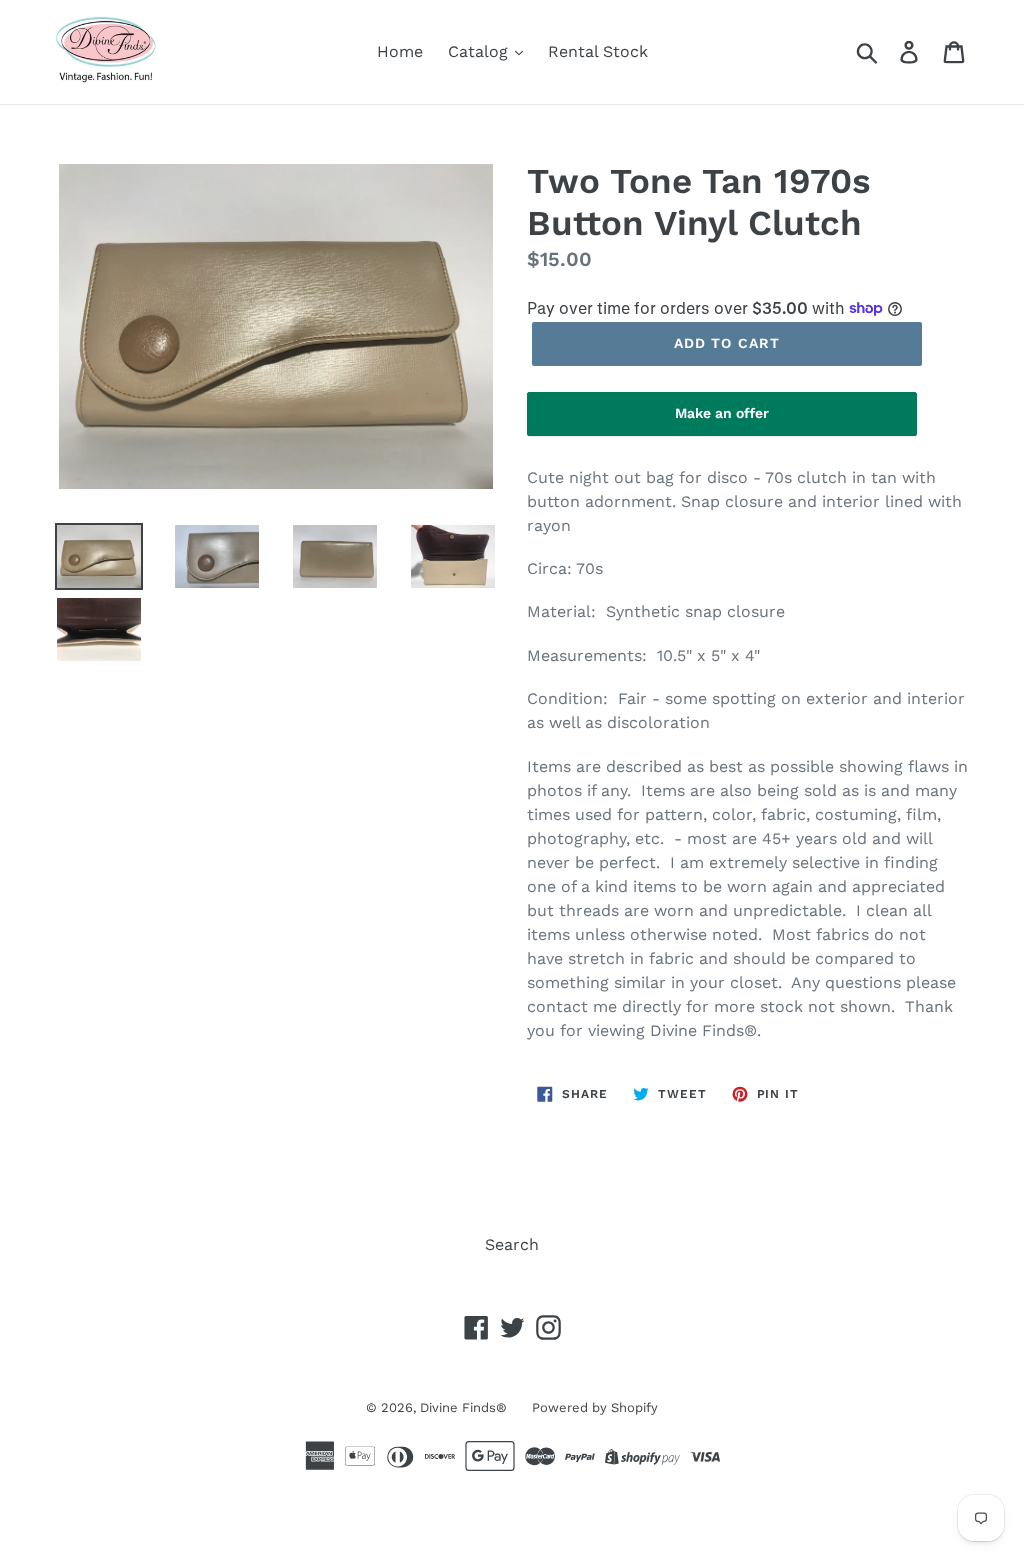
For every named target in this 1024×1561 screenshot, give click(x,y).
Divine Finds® (463, 1407)
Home (400, 51)
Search (512, 1244)
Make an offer (722, 420)
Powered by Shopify (595, 1407)
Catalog (480, 51)
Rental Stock (598, 51)
